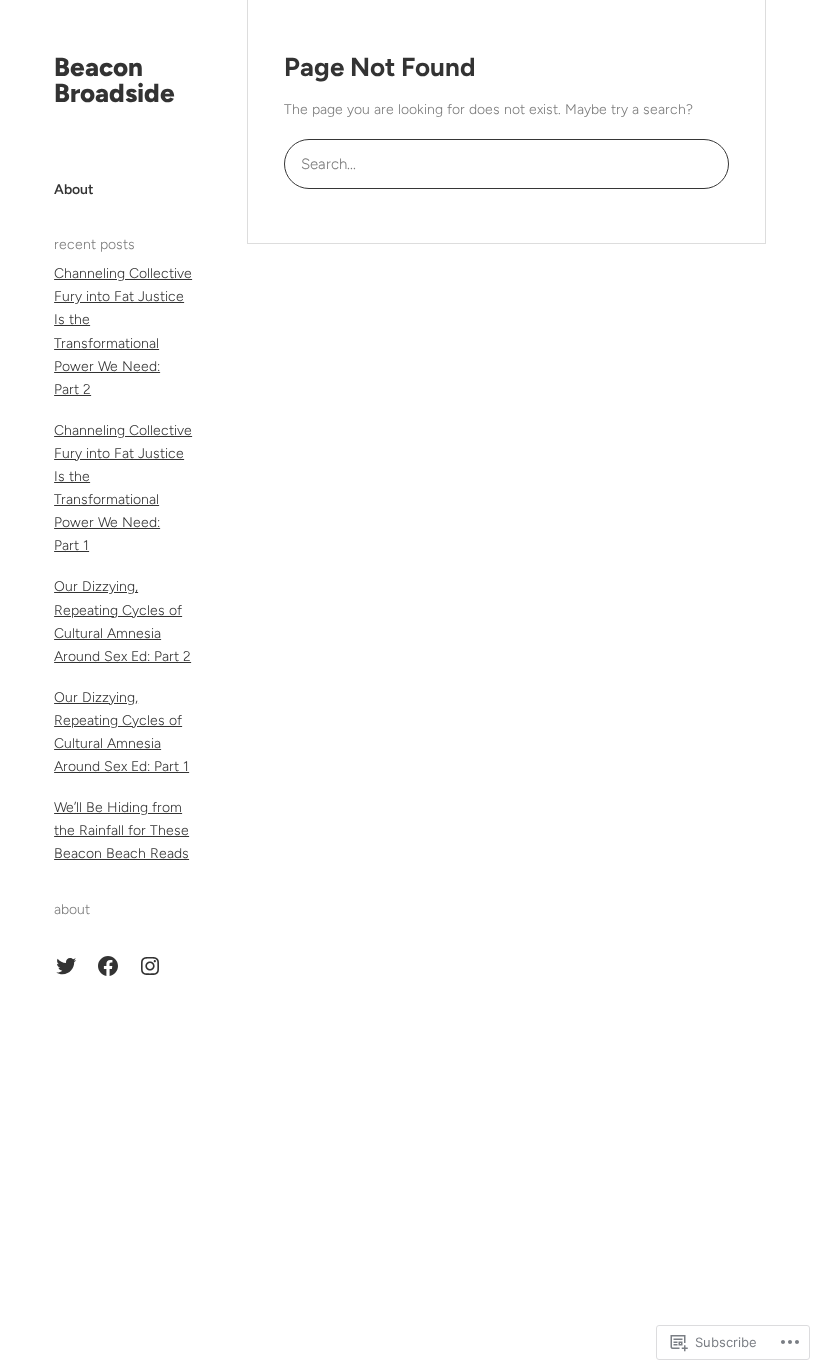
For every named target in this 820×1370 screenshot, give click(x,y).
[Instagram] (150, 966)
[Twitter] (66, 966)
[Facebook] (108, 966)
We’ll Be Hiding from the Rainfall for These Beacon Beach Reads (121, 830)
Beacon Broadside (114, 80)
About (74, 189)
